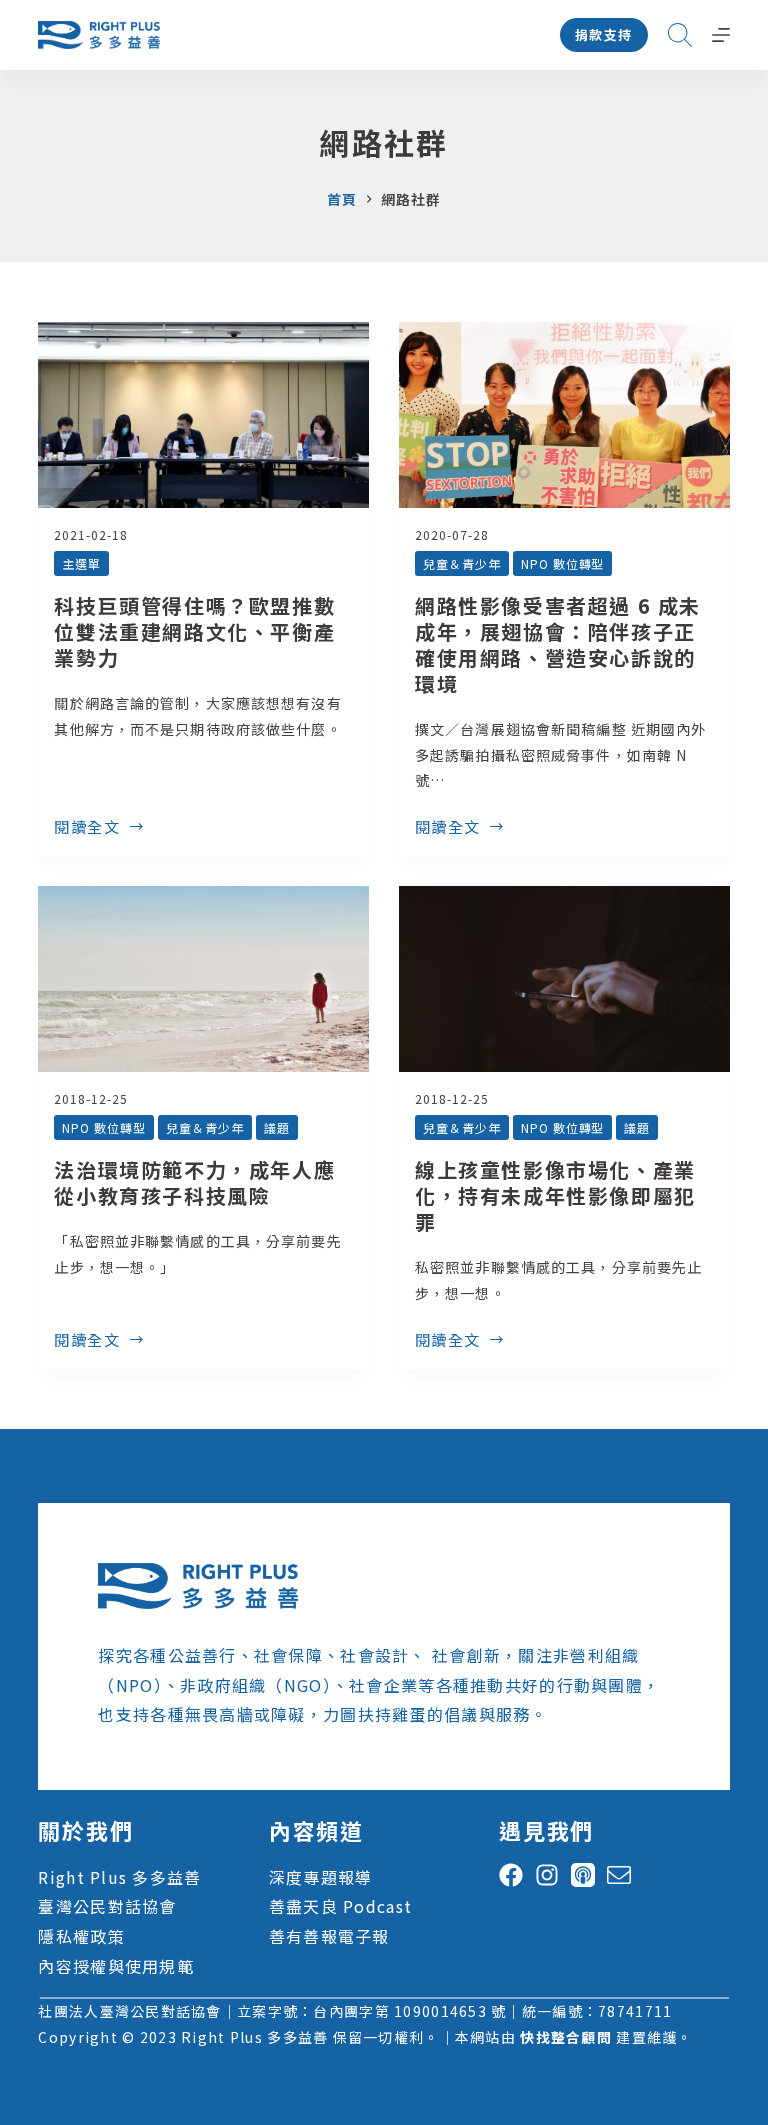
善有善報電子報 (329, 1936)
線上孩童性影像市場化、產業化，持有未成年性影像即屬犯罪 (555, 1195)
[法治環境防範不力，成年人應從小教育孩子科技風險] (203, 979)
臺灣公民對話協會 (107, 1906)
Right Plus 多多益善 (119, 1877)
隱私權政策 (81, 1936)
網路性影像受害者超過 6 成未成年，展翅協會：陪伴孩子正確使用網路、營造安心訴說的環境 (558, 644)
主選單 (81, 563)
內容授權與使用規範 (116, 1966)
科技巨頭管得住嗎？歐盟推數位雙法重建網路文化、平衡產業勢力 (194, 631)
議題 (277, 1127)
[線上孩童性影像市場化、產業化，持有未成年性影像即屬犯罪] (564, 979)
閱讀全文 (87, 828)
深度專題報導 (321, 1877)
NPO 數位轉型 (563, 563)
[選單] (721, 35)
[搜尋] (680, 35)
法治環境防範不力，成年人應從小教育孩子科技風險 (194, 1182)
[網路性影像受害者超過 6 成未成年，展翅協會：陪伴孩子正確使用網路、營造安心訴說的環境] (564, 415)
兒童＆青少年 (462, 563)
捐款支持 (604, 34)
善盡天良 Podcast (340, 1906)
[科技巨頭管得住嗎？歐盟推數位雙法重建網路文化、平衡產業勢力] (203, 415)
